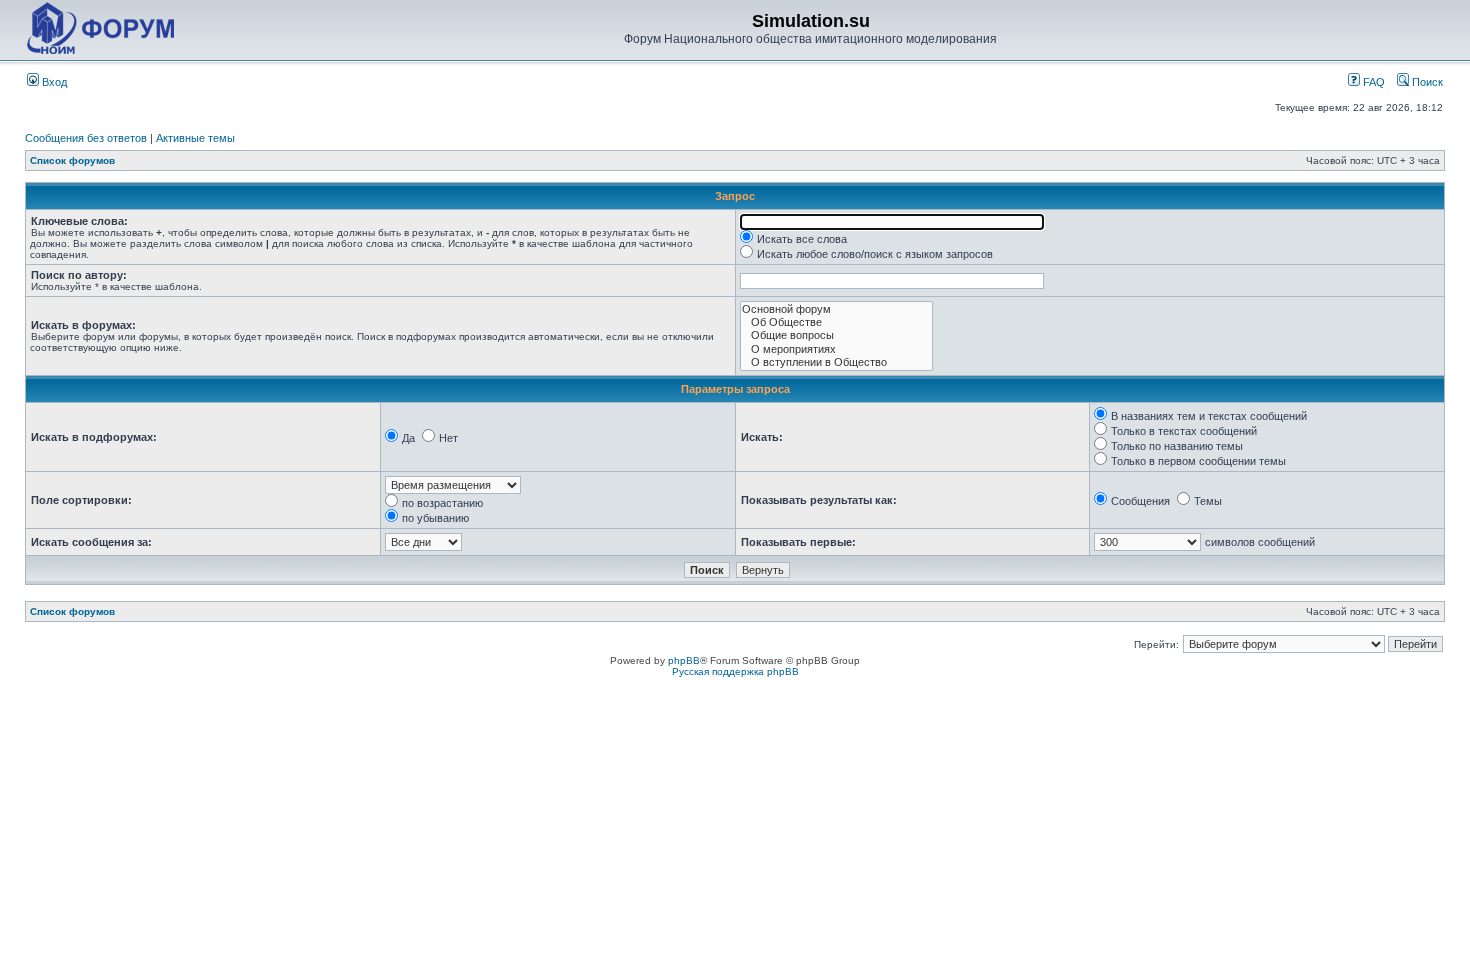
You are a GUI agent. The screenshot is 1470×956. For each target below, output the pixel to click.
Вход (53, 82)
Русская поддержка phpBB (735, 671)
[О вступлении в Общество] (836, 362)
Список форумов (72, 160)
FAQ (1372, 82)
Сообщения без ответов (86, 138)
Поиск (1426, 82)
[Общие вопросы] (836, 335)
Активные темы (195, 138)
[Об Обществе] (836, 322)
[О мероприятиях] (836, 349)
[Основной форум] (836, 309)
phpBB (684, 660)
